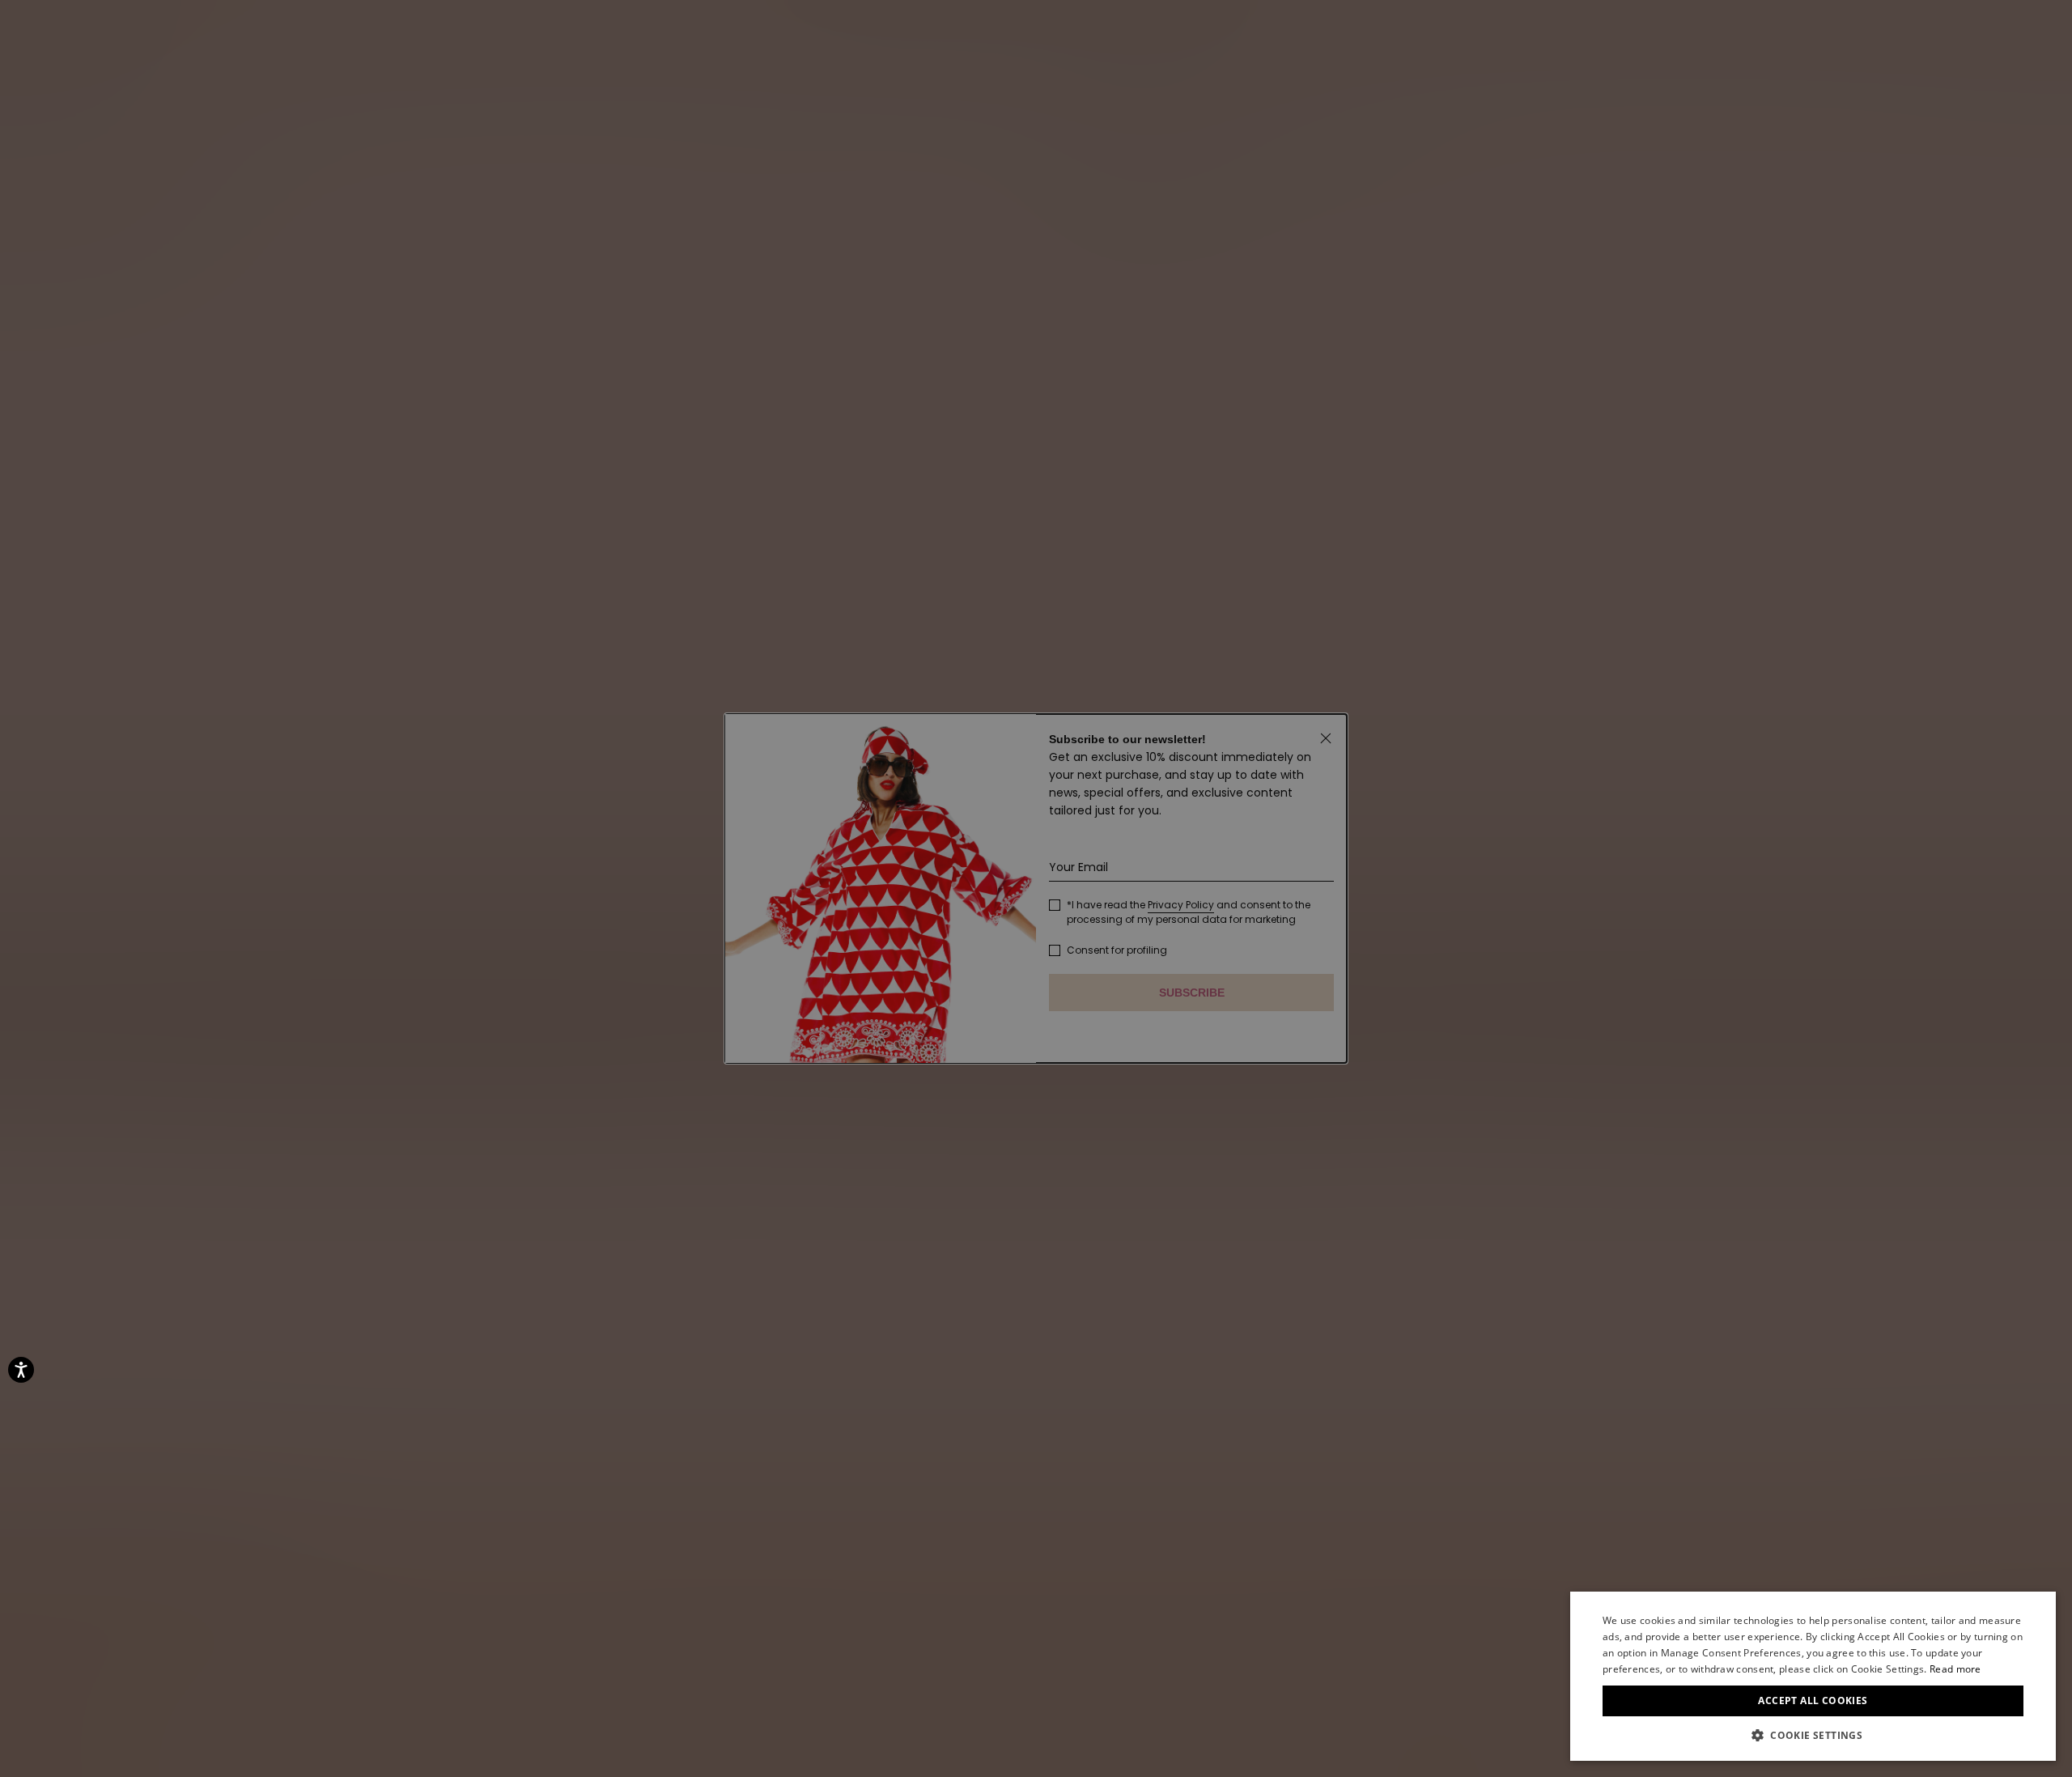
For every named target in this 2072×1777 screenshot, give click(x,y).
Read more (1955, 1669)
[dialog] (1813, 1676)
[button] (1813, 1736)
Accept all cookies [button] (1813, 1700)
